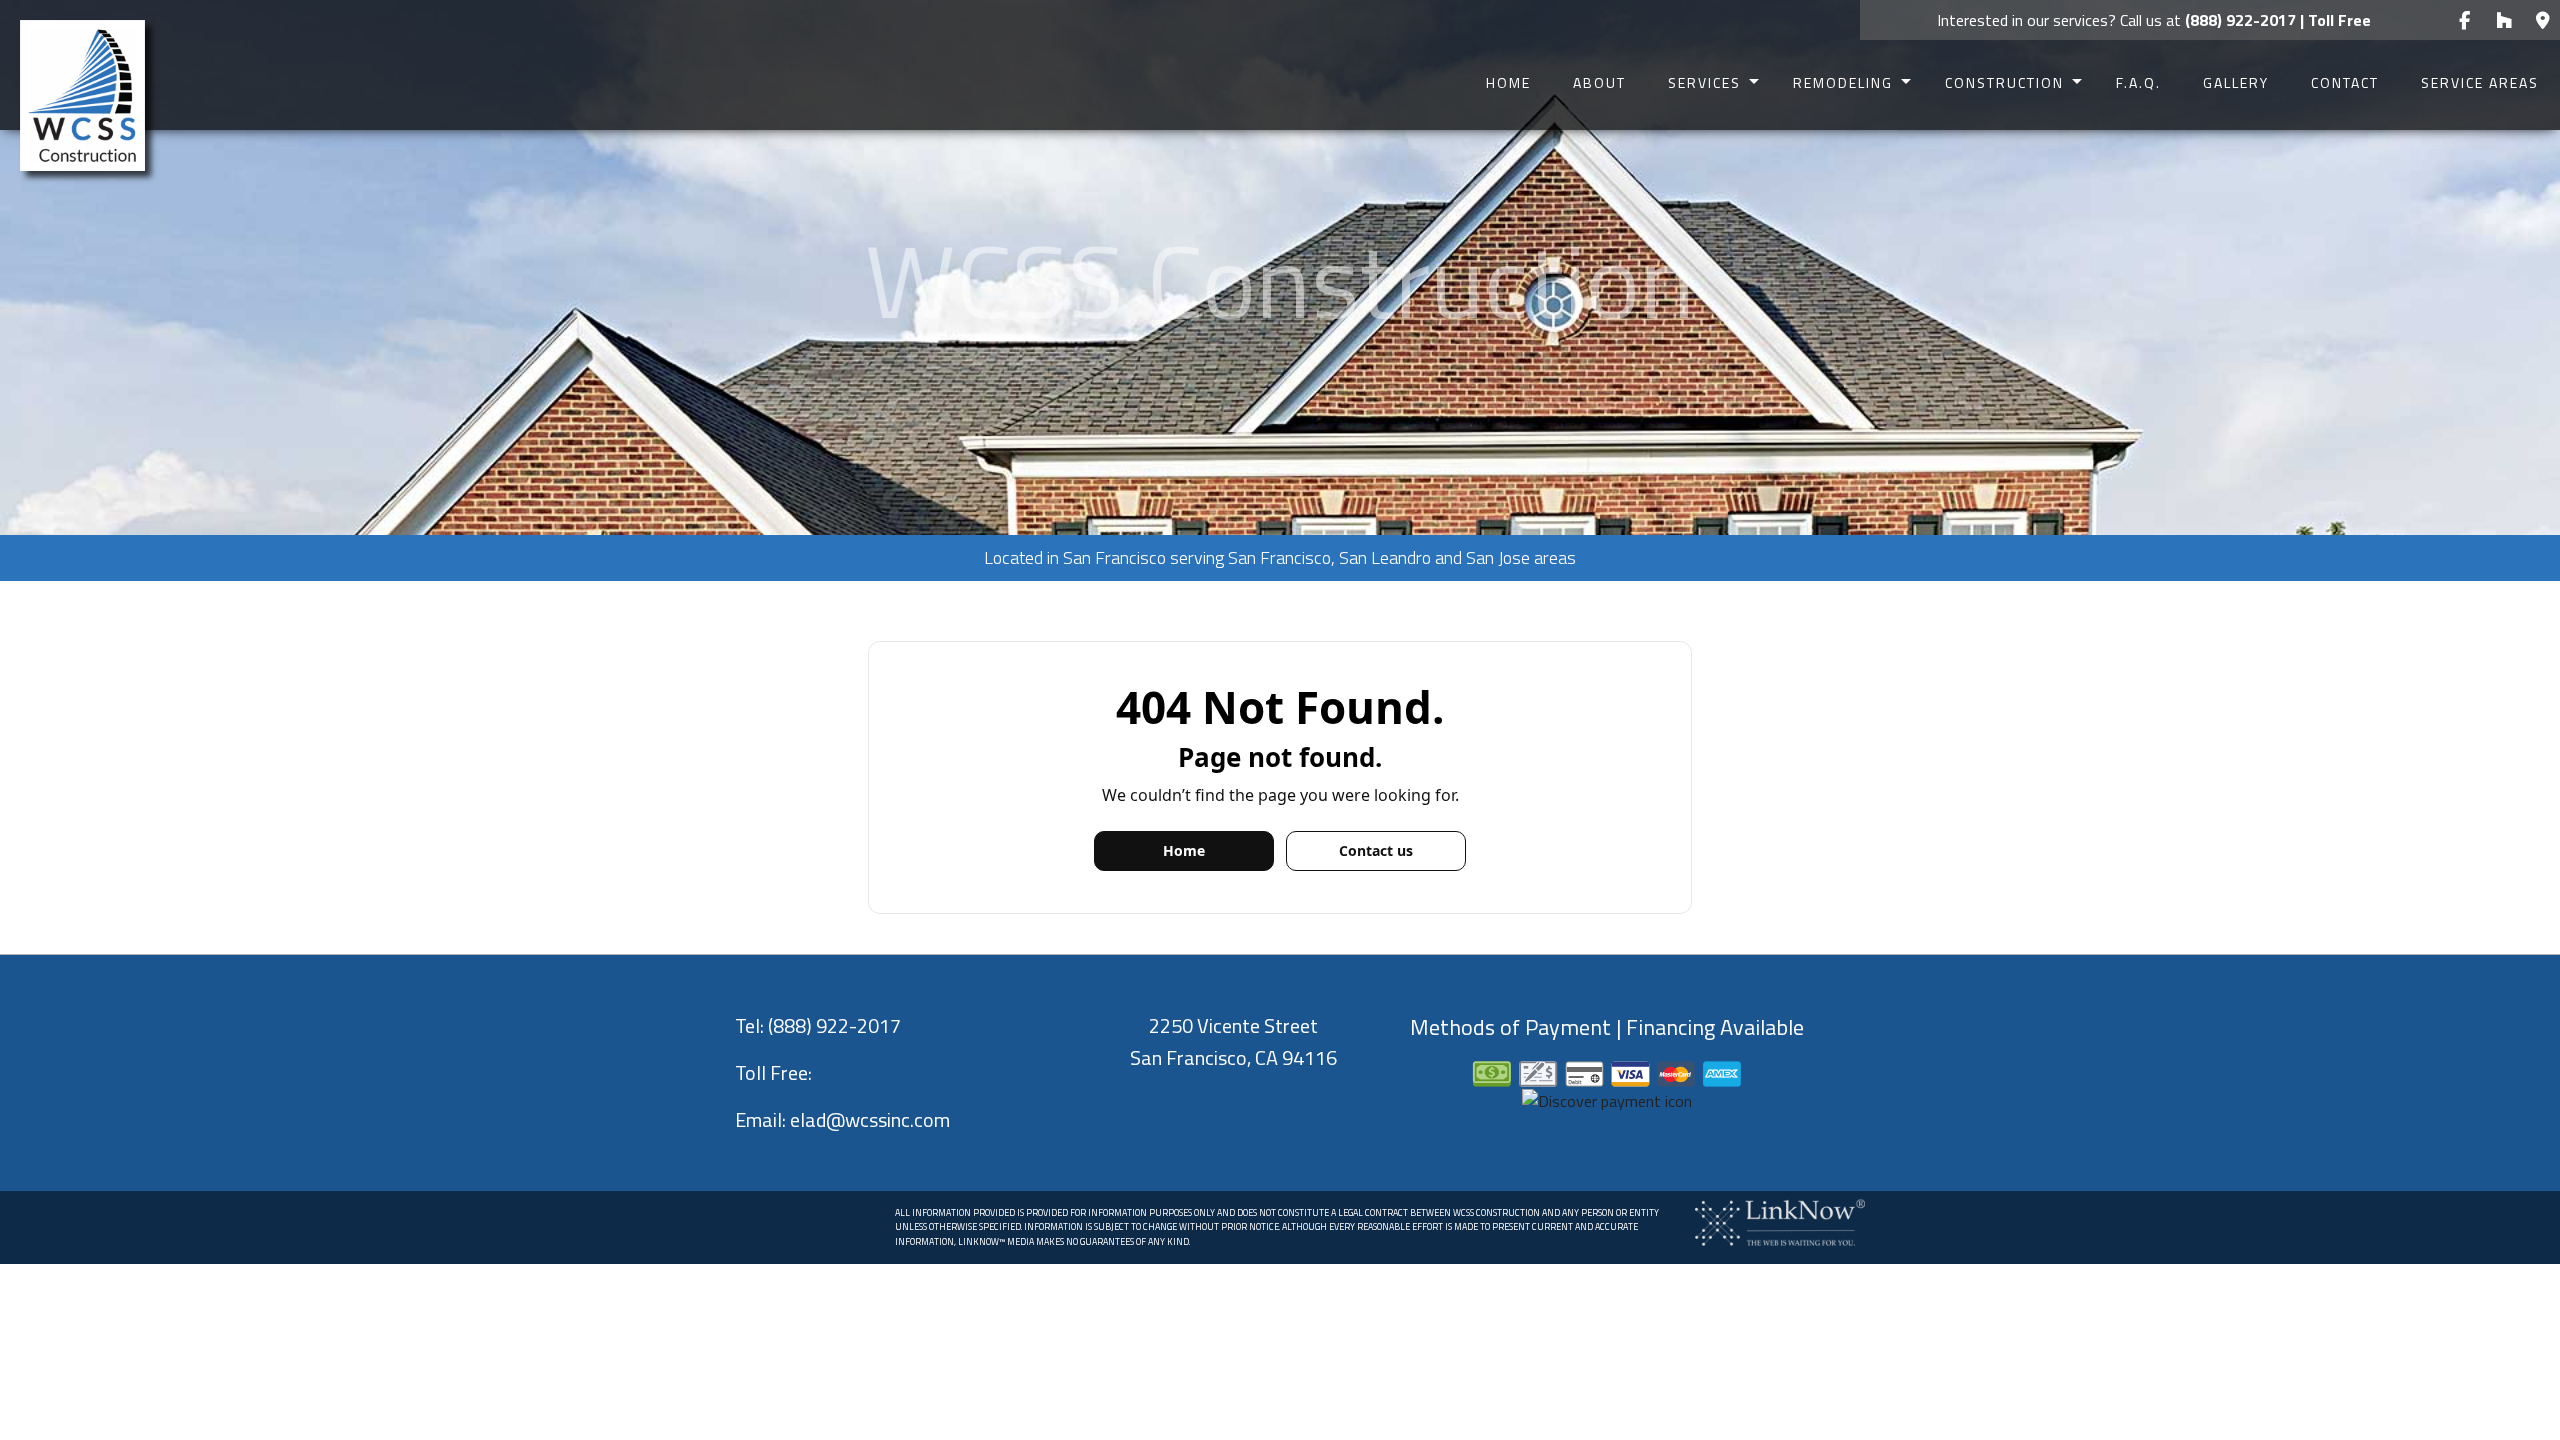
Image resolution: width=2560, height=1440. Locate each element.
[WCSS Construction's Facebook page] (2464, 21)
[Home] (82, 94)
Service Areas (2480, 82)
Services (1704, 82)
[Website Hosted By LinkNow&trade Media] (1780, 1221)
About (1599, 82)
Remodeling (1843, 82)
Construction (2004, 82)
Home (1508, 82)
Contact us (1376, 850)
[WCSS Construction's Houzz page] (2503, 21)
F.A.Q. (2138, 82)
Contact (2345, 82)
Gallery (2236, 82)
